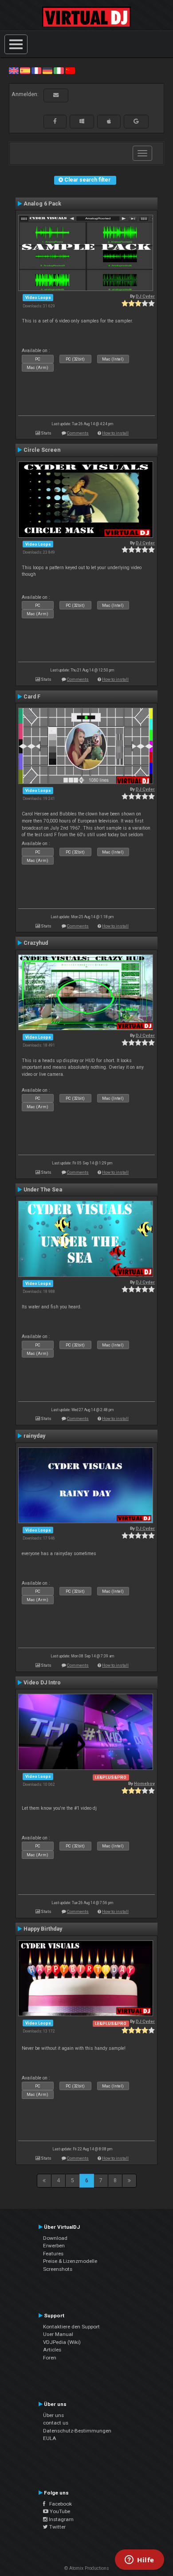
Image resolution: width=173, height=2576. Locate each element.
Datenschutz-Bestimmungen (77, 2431)
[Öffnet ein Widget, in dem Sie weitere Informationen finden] (140, 2560)
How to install (115, 433)
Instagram (61, 2519)
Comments (78, 433)
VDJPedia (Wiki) (62, 2342)
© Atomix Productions (87, 2568)
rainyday (34, 1436)
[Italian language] (59, 70)
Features (53, 2254)
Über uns (53, 2415)
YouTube (59, 2511)
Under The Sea (43, 1190)
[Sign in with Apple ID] (109, 121)
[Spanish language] (25, 70)
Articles (52, 2350)
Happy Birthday (43, 1929)
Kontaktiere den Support (71, 2327)
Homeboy (144, 1783)
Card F (32, 697)
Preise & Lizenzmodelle (70, 2261)
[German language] (47, 70)
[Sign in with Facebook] (55, 121)
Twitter (57, 2527)
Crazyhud (36, 943)
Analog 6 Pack (42, 204)
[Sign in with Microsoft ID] (82, 121)
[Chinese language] (70, 70)
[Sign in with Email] (56, 95)
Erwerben (54, 2246)
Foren (50, 2358)
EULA (50, 2438)
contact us (56, 2423)
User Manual (58, 2334)
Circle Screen (42, 450)
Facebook (59, 2504)
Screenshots (58, 2269)
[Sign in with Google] (136, 121)
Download (55, 2238)
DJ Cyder (145, 296)
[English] (14, 70)
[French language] (36, 70)
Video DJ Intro (42, 1683)
